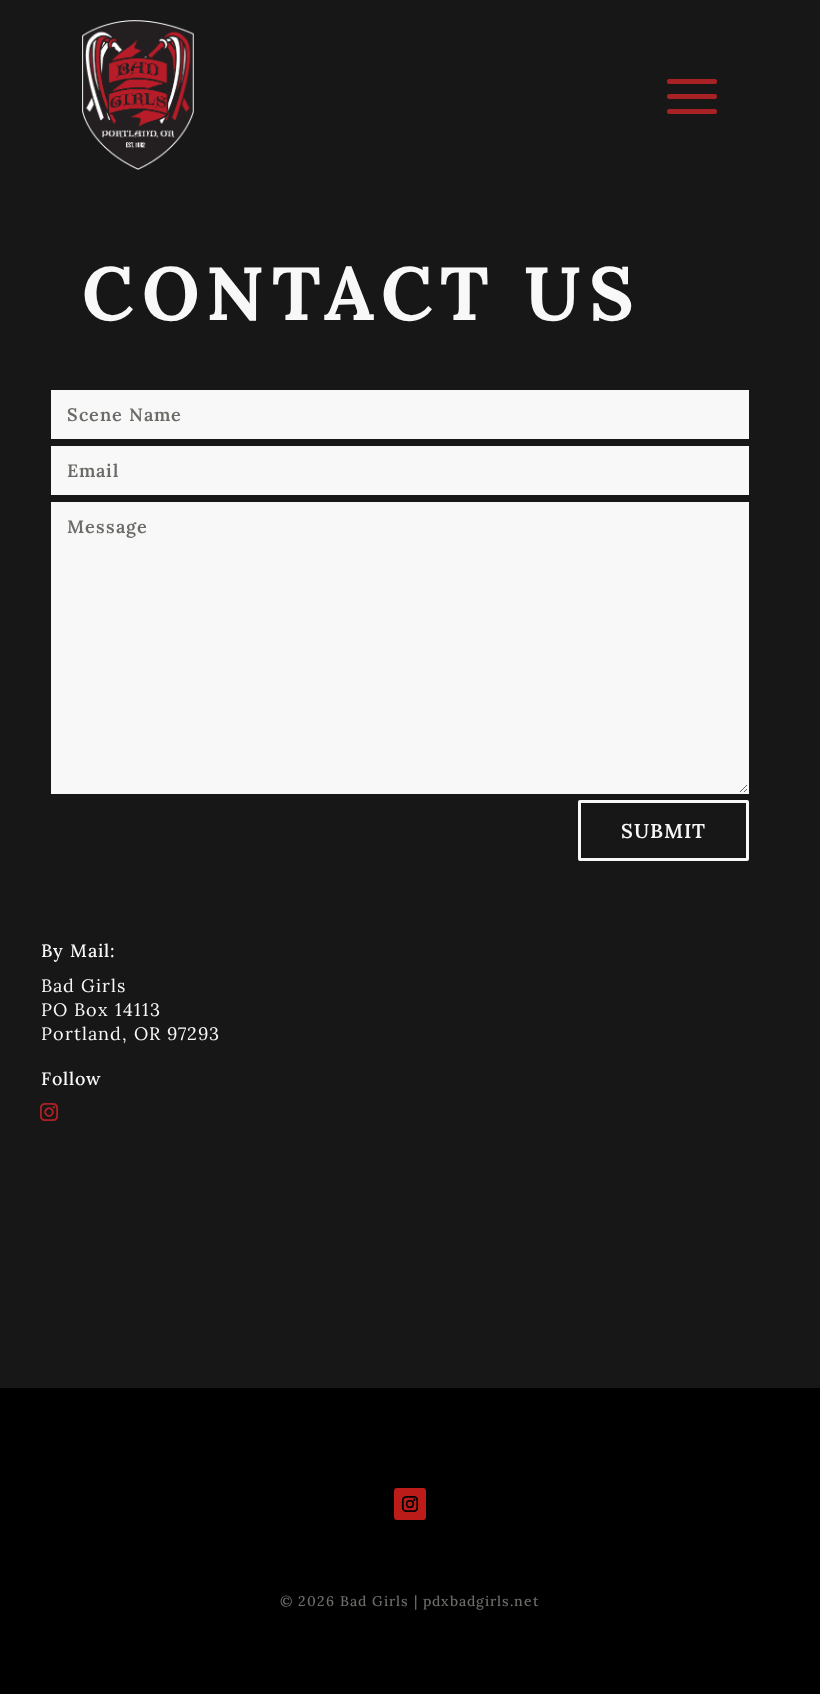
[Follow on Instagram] (49, 1112)
